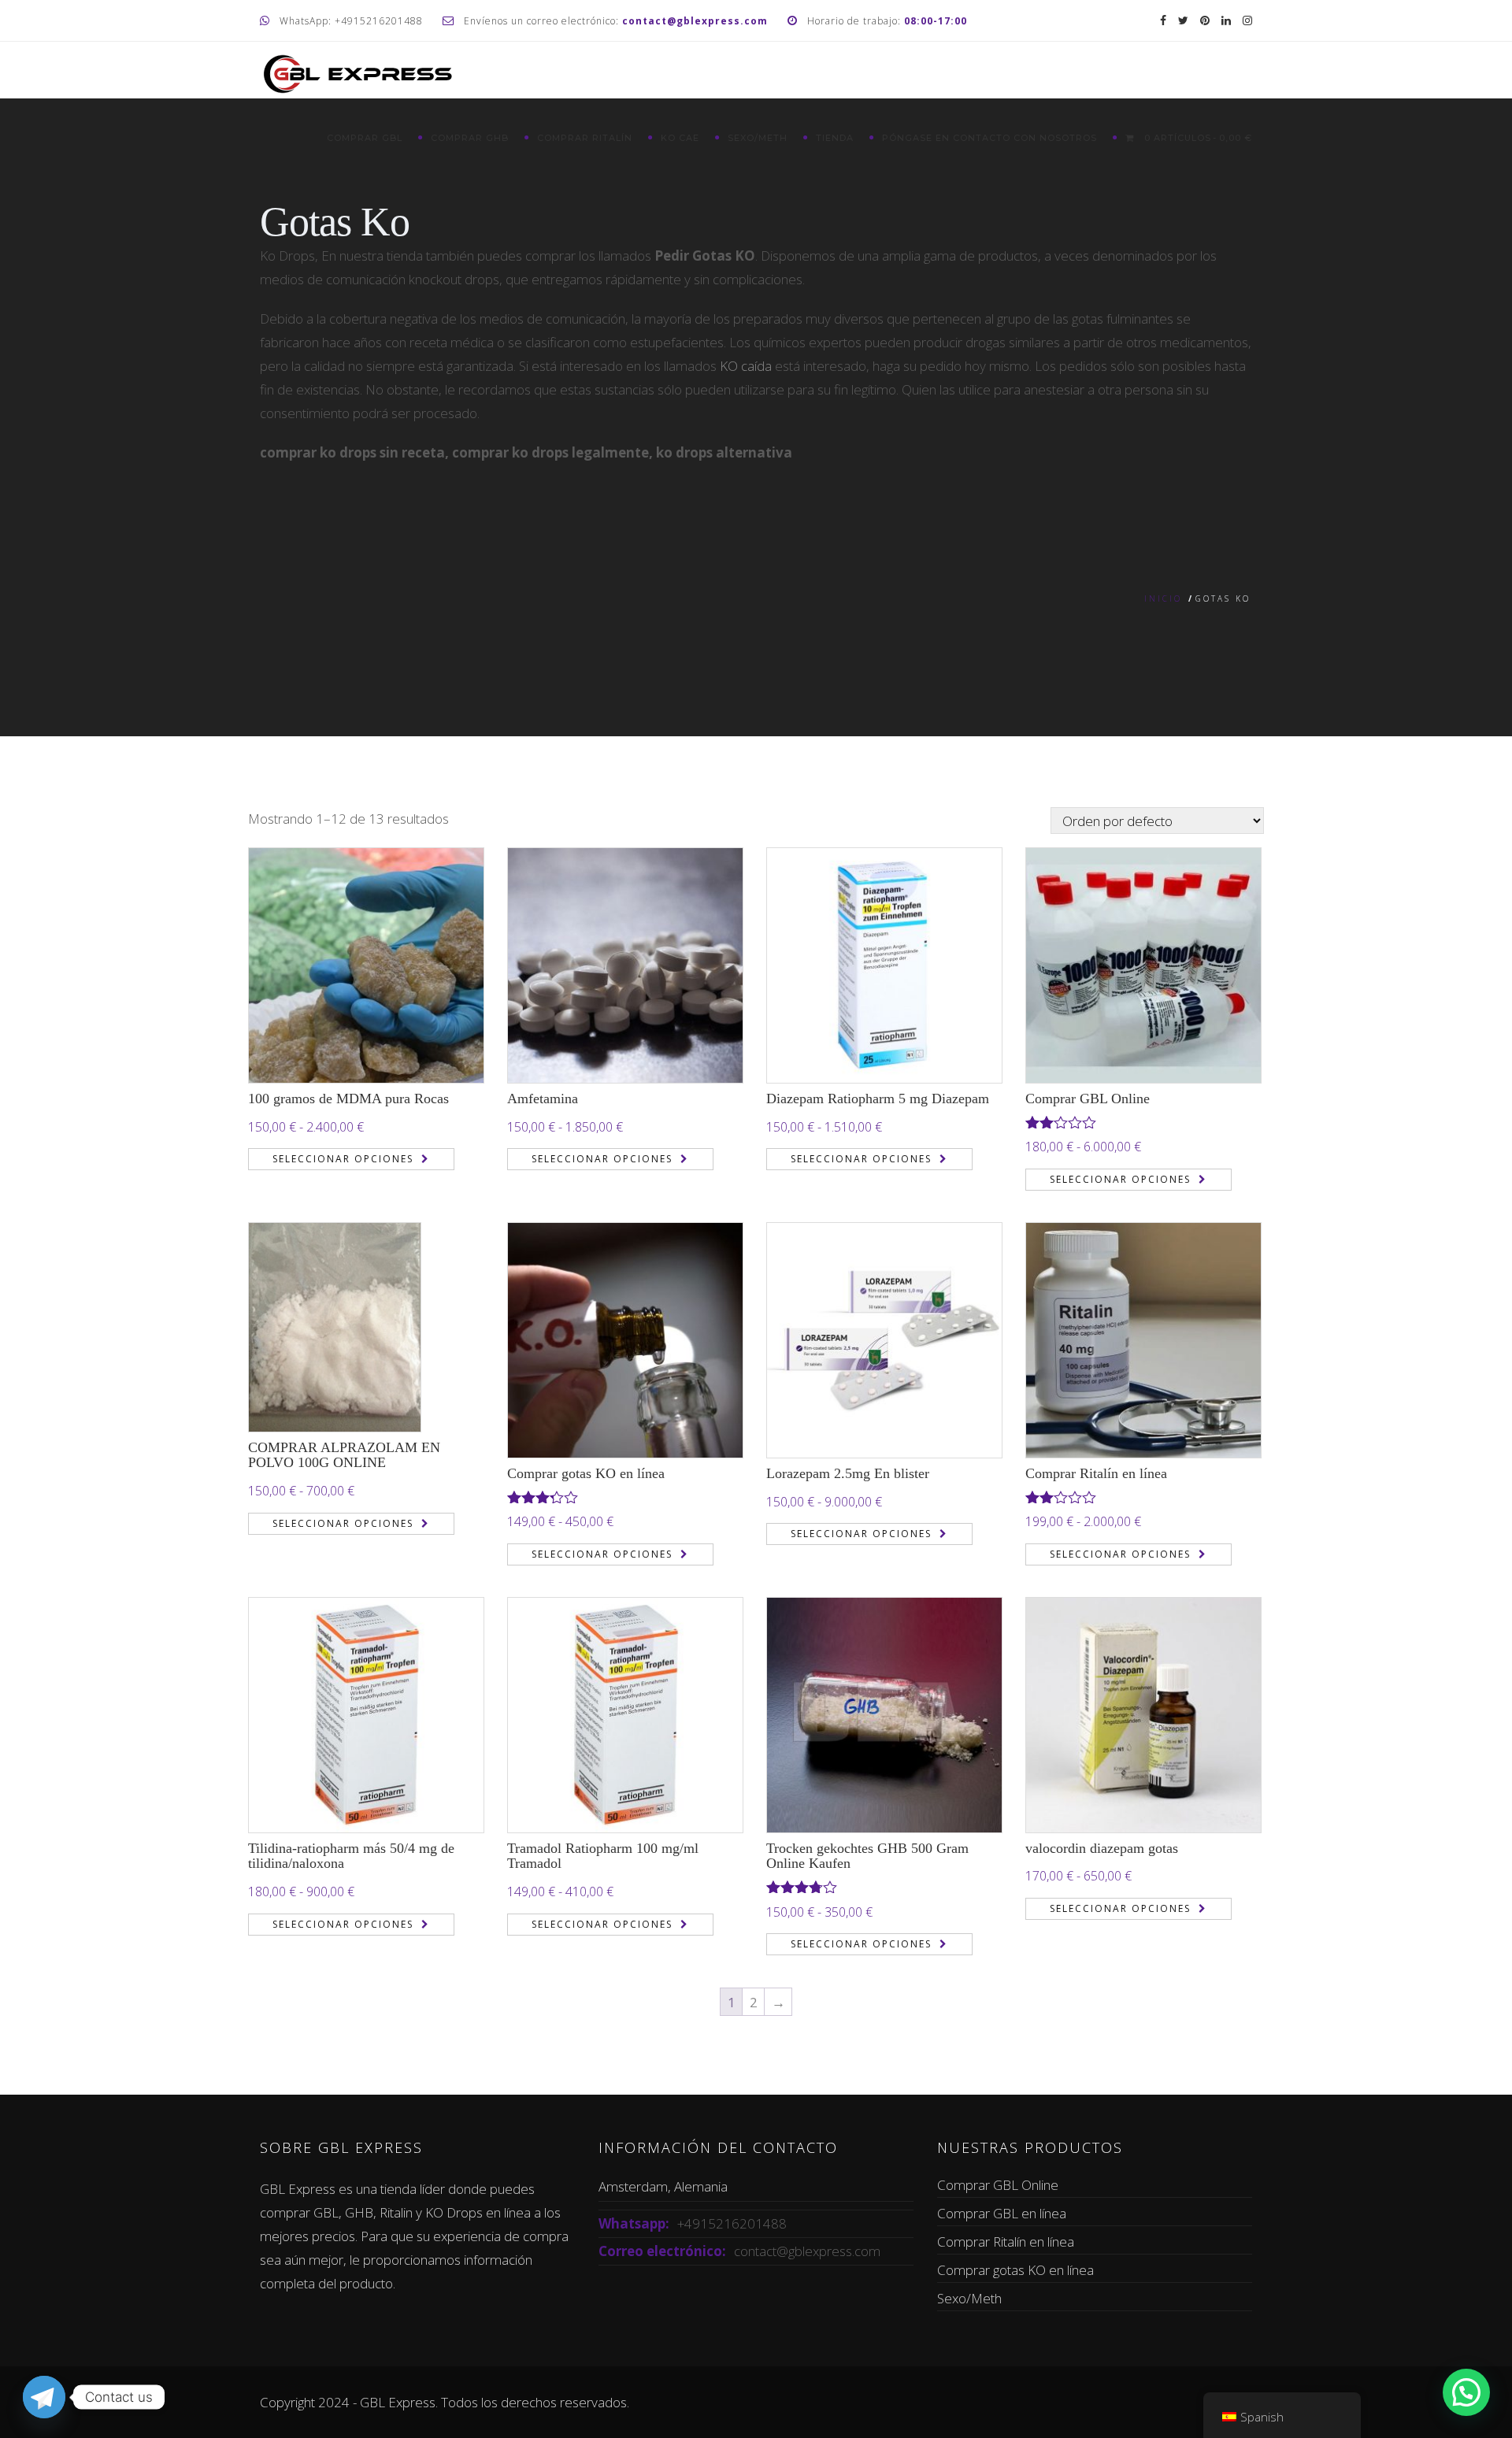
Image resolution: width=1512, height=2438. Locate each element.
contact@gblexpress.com (807, 2251)
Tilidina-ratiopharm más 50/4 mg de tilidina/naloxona (351, 1856)
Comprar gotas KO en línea (586, 1473)
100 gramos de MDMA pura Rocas (348, 1099)
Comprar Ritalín (585, 138)
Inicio (1163, 598)
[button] (1466, 2392)
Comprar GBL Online (1088, 1099)
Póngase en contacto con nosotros (989, 138)
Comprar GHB (470, 138)
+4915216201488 (732, 2223)
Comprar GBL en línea (1002, 2213)
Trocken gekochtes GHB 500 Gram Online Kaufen (867, 1856)
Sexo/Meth (758, 138)
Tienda (835, 138)
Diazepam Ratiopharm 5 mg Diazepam (878, 1099)
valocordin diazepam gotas (1102, 1848)
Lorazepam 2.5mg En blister (848, 1473)
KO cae (680, 138)
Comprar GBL (365, 138)
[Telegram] (44, 2397)
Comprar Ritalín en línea (1096, 1473)
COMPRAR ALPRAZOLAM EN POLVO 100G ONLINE (344, 1455)
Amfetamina (543, 1099)
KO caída (746, 366)
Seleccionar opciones (343, 1159)
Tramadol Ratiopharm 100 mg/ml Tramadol (603, 1856)
